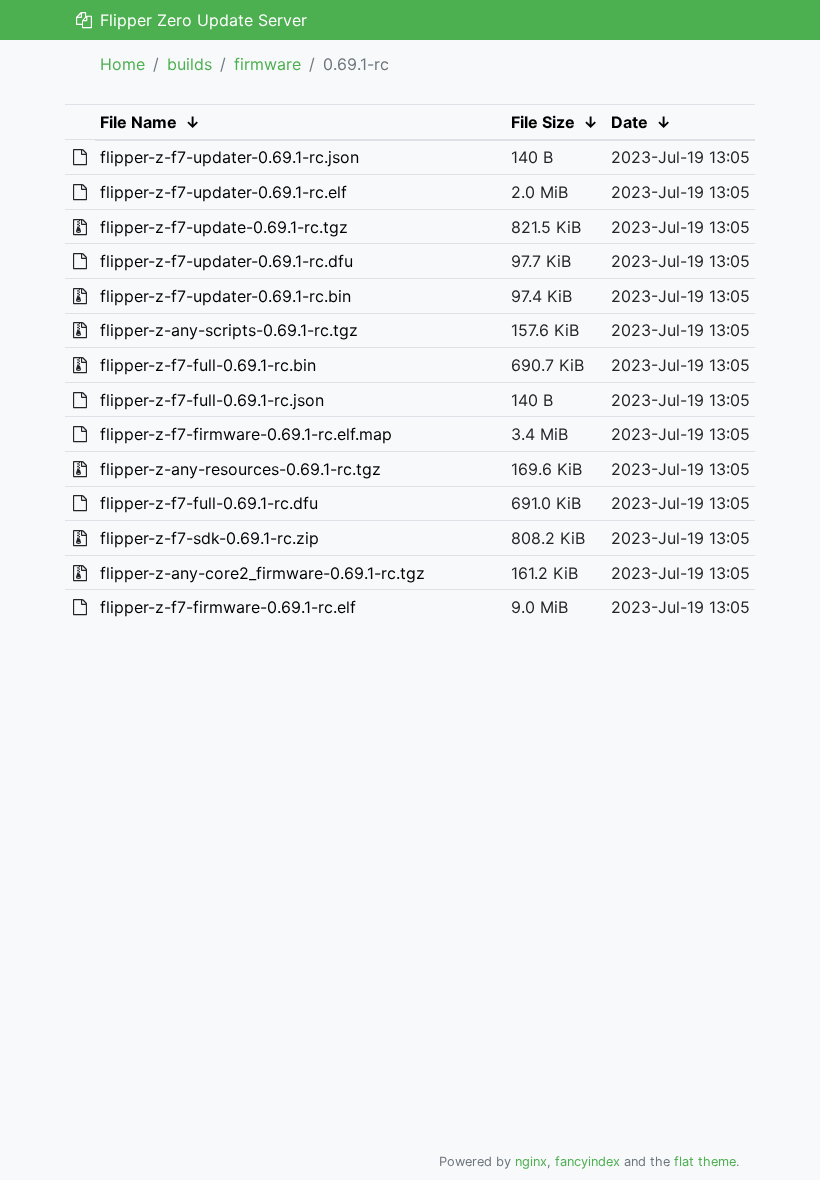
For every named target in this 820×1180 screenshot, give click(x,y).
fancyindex (587, 1161)
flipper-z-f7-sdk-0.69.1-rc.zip (209, 538)
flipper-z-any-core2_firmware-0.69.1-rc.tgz (262, 573)
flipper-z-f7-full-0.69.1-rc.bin (208, 365)
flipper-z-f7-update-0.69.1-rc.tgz (224, 227)
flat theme (705, 1161)
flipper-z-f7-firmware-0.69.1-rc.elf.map (246, 434)
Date (629, 122)
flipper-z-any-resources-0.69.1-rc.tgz (240, 469)
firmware (267, 64)
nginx (531, 1161)
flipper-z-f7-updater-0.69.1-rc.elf (223, 192)
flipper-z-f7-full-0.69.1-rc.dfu (209, 503)
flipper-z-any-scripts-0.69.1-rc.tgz (229, 330)
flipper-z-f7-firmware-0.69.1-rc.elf (228, 607)
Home (122, 64)
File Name (138, 122)
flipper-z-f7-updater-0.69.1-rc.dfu (226, 261)
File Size (543, 122)
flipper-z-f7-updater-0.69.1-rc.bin (225, 296)
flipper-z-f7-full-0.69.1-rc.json (212, 400)
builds (189, 64)
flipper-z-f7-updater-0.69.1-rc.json (229, 157)
